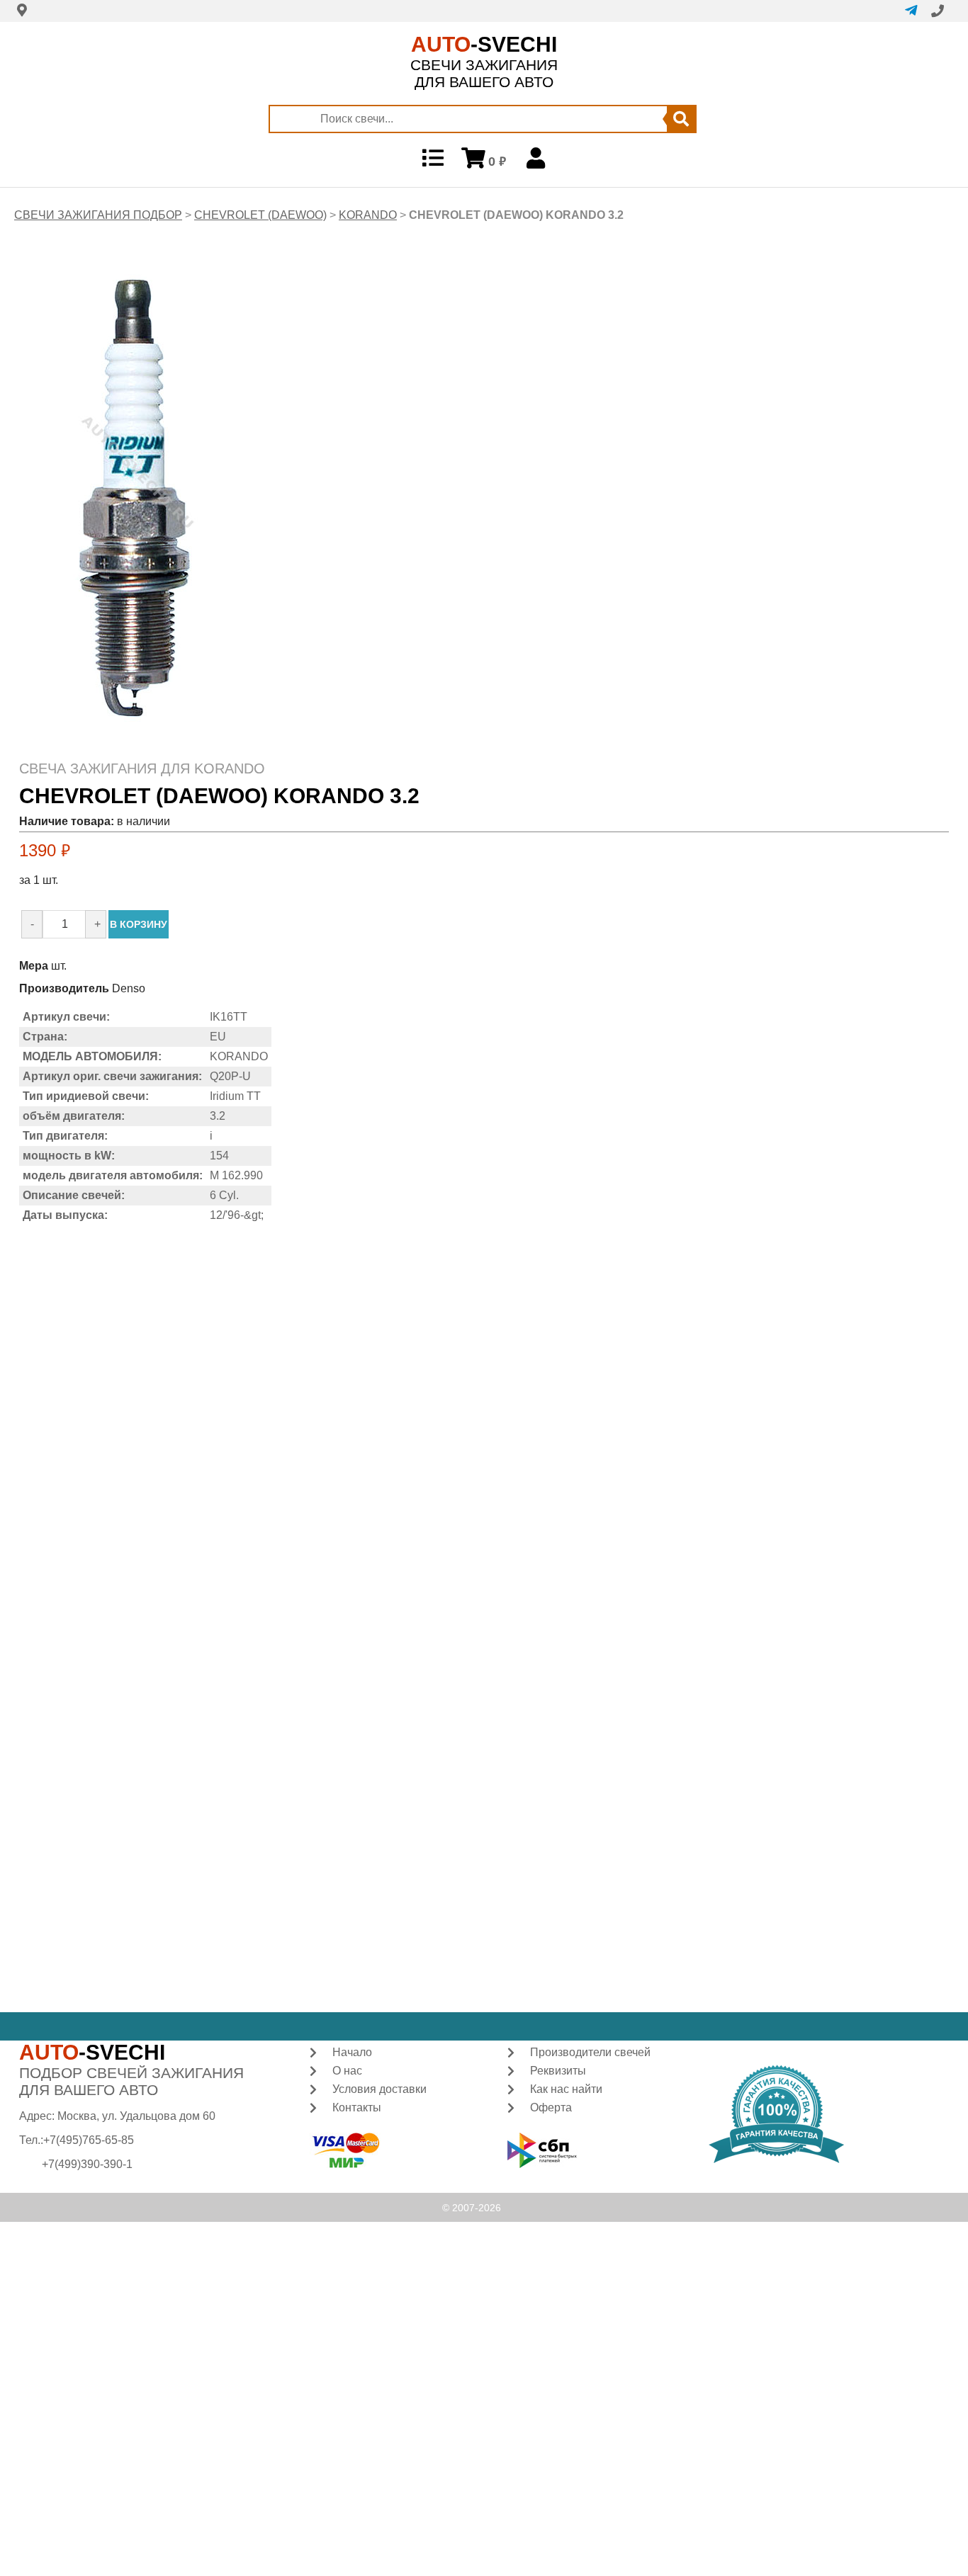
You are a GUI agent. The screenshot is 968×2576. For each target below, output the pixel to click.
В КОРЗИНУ (139, 924)
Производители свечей (590, 2052)
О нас (347, 2071)
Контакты (357, 2107)
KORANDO (368, 215)
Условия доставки (379, 2089)
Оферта (551, 2107)
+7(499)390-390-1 (87, 2164)
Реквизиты (558, 2071)
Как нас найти (566, 2089)
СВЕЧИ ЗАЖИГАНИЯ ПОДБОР (98, 215)
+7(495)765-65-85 (89, 2140)
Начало (352, 2052)
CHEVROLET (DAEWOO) (260, 215)
